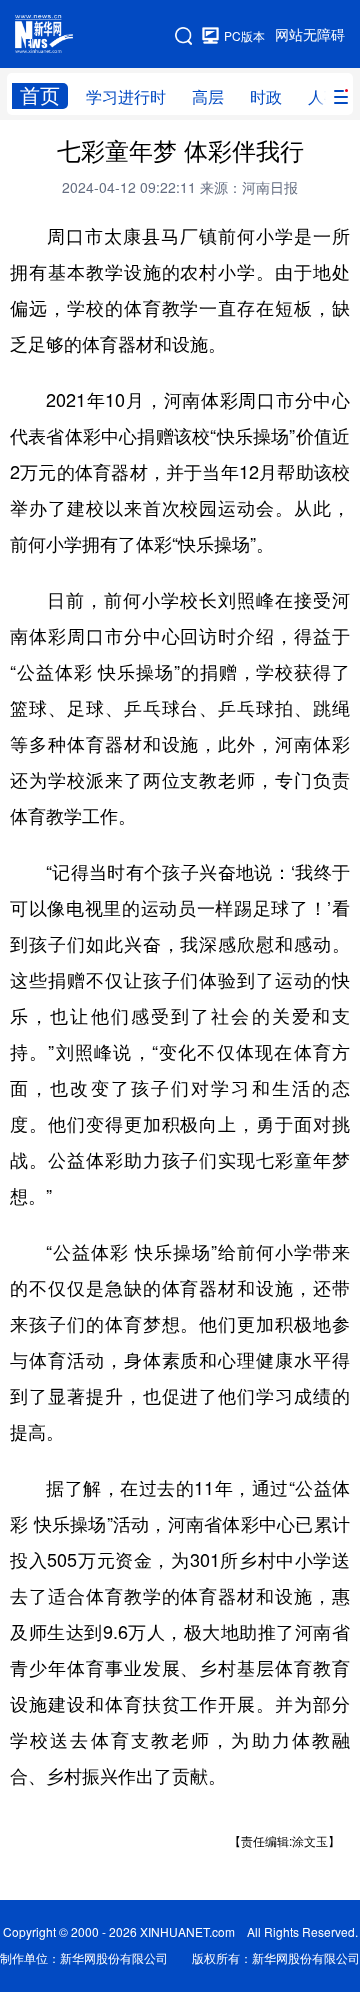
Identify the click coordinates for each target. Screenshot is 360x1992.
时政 (266, 97)
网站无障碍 (310, 35)
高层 (208, 97)
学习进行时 (126, 97)
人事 (324, 97)
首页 (40, 95)
